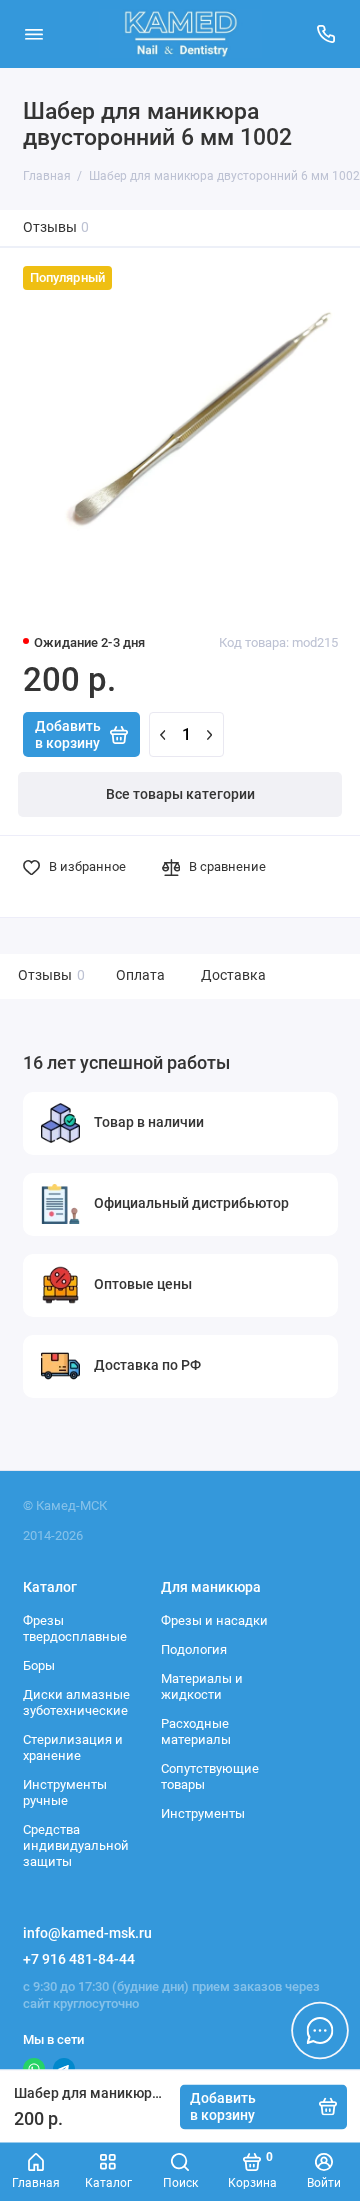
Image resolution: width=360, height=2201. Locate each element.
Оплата (140, 975)
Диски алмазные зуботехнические (76, 1702)
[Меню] (34, 34)
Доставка (233, 975)
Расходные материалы (196, 1731)
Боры (39, 1665)
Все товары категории (180, 794)
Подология (194, 1649)
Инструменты (203, 1813)
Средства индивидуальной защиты (76, 1845)
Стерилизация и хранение (73, 1747)
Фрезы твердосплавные (75, 1628)
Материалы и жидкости (202, 1686)
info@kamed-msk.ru (87, 1933)
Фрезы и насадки (214, 1620)
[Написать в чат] (320, 2030)
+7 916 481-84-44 (79, 1959)
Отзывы (56, 227)
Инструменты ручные (65, 1792)
